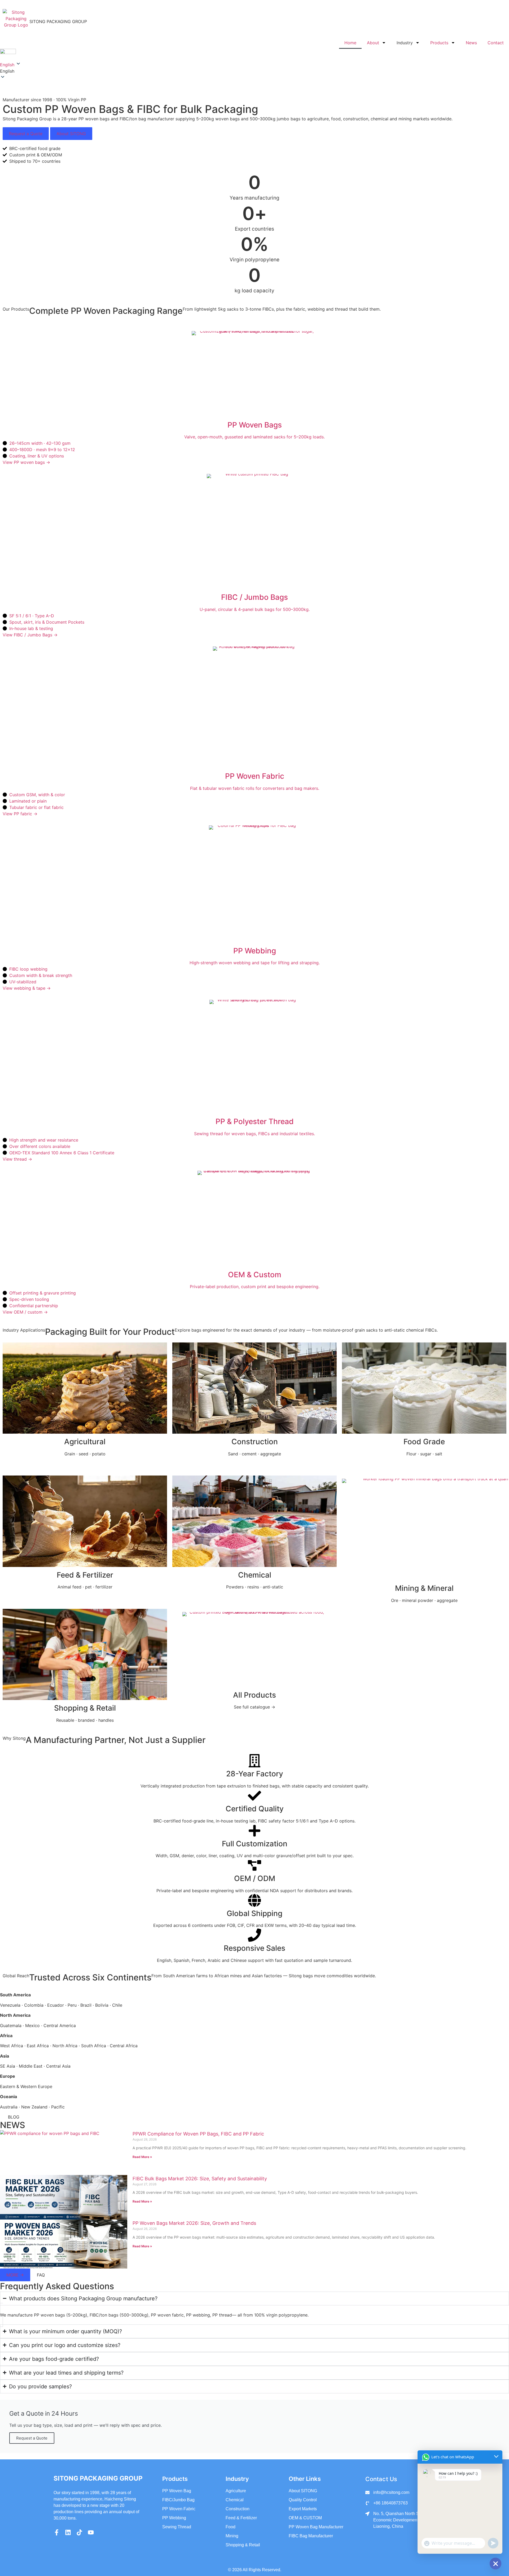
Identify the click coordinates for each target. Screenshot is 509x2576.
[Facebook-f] (57, 2532)
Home (350, 43)
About (373, 43)
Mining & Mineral (424, 1588)
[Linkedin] (68, 2532)
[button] (254, 71)
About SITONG (71, 134)
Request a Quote (26, 134)
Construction (255, 1442)
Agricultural (85, 1442)
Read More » (142, 2157)
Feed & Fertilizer (85, 1575)
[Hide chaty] (495, 2564)
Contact (496, 43)
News (471, 43)
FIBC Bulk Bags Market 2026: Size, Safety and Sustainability (200, 2179)
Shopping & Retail (85, 1708)
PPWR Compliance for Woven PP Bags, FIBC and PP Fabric (198, 2134)
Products (439, 43)
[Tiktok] (79, 2532)
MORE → (15, 2275)
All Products (254, 1695)
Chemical (255, 1575)
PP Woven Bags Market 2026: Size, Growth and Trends (194, 2223)
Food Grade (424, 1442)
